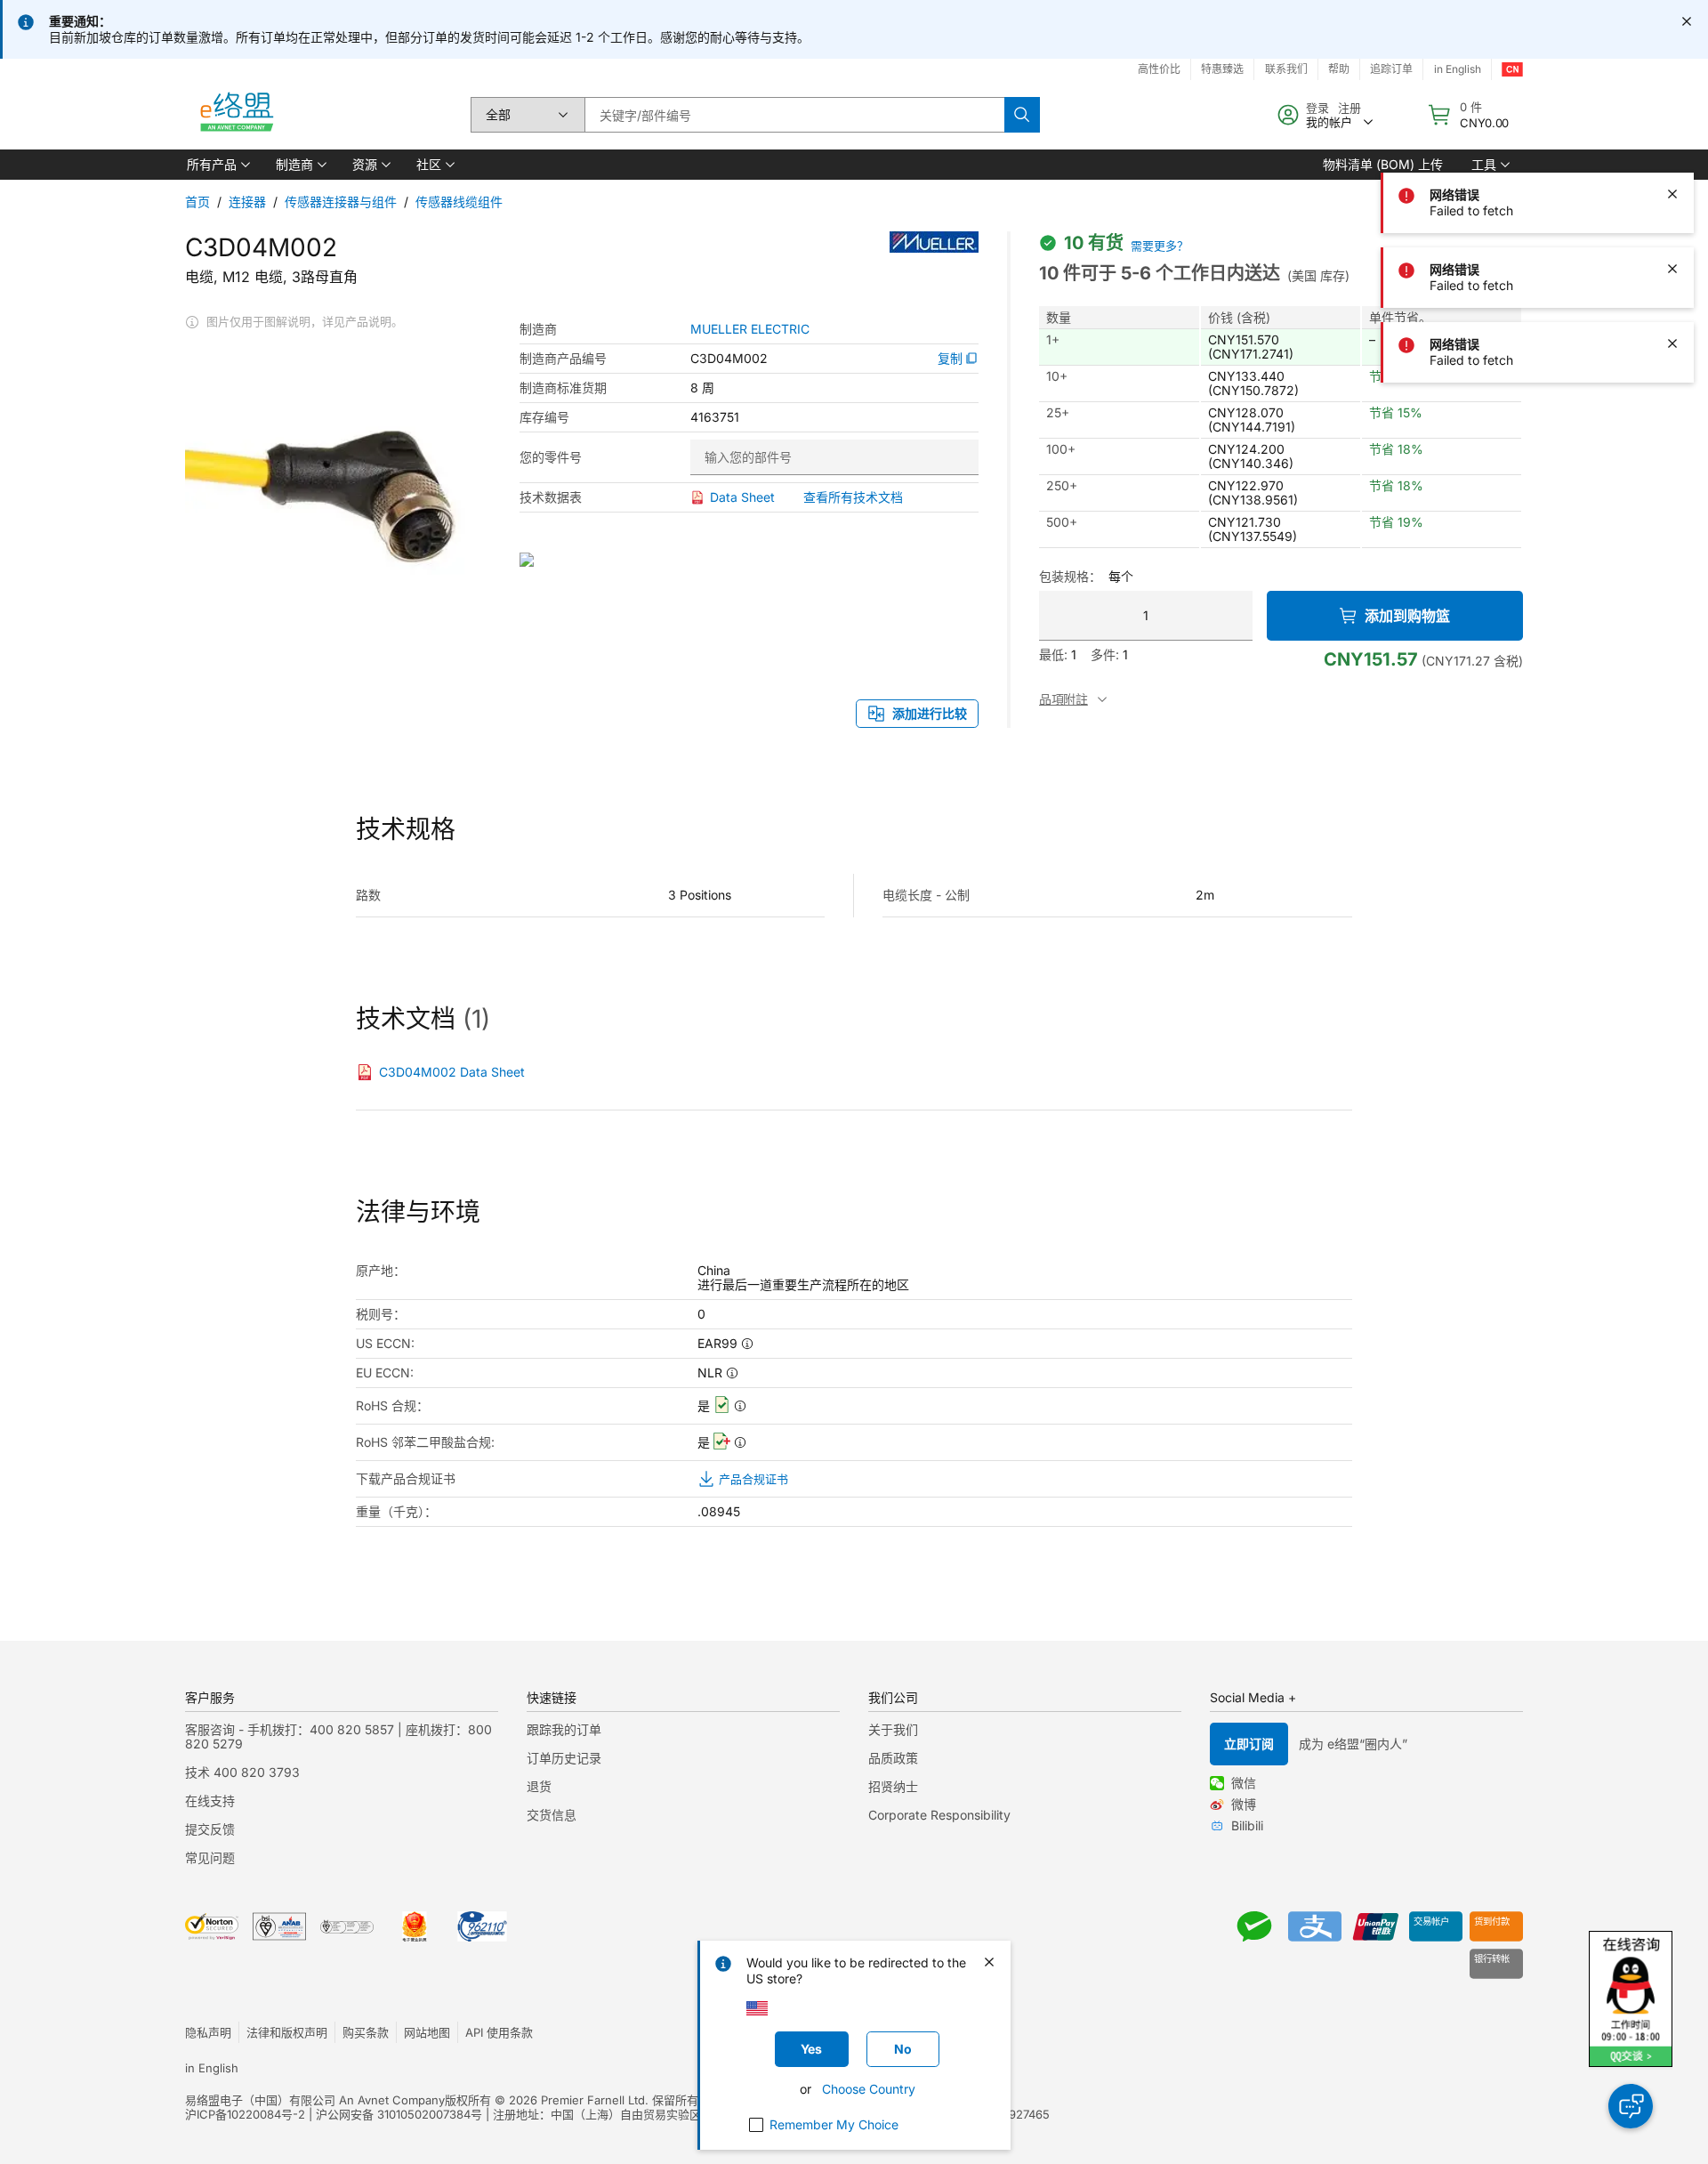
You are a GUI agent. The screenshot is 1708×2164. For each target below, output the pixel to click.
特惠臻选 (1222, 69)
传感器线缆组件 (459, 202)
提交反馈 (210, 1829)
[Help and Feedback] (1631, 2106)
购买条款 (366, 2032)
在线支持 (210, 1801)
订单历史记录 (564, 1758)
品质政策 (893, 1758)
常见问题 (210, 1857)
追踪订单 (1391, 69)
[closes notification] (1687, 21)
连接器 (247, 202)
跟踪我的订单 (564, 1729)
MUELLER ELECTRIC (750, 329)
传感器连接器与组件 (341, 202)
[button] (217, 165)
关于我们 (893, 1729)
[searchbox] (794, 115)
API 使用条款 (499, 2032)
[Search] (1022, 115)
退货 (539, 1786)
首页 (197, 202)
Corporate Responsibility (939, 1815)
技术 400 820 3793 (242, 1772)
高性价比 (1159, 69)
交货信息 (552, 1815)
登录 (1317, 108)
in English (1458, 69)
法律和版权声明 (287, 2032)
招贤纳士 (893, 1786)
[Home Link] (236, 115)
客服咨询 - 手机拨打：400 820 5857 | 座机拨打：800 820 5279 (338, 1736)
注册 (1349, 108)
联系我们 (1286, 69)
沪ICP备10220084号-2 (245, 2114)
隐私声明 (208, 2032)
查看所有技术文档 (853, 497)
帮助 (1339, 69)
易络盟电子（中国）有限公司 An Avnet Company (315, 2100)
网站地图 (427, 2032)
